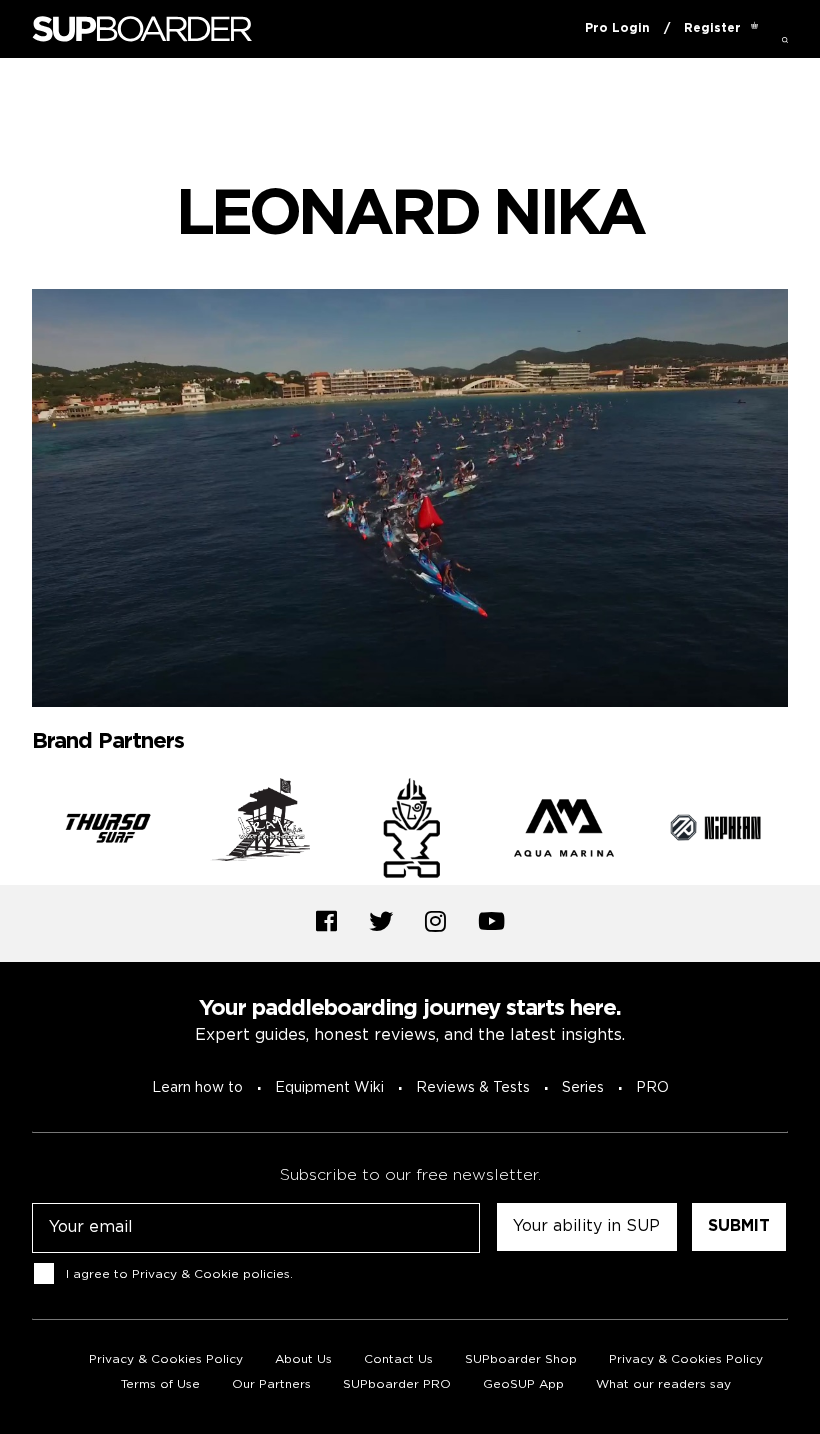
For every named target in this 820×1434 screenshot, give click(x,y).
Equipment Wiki (329, 1088)
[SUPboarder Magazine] (142, 29)
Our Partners (271, 1384)
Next (803, 832)
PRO (652, 1088)
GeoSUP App (523, 1384)
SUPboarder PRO (397, 1384)
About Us (303, 1359)
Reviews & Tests (473, 1088)
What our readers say (663, 1384)
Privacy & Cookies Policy (166, 1359)
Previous (17, 832)
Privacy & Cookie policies (211, 1274)
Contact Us (398, 1359)
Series (583, 1088)
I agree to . (179, 1274)
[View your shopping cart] (754, 29)
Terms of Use (160, 1384)
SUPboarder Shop (521, 1359)
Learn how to (197, 1088)
